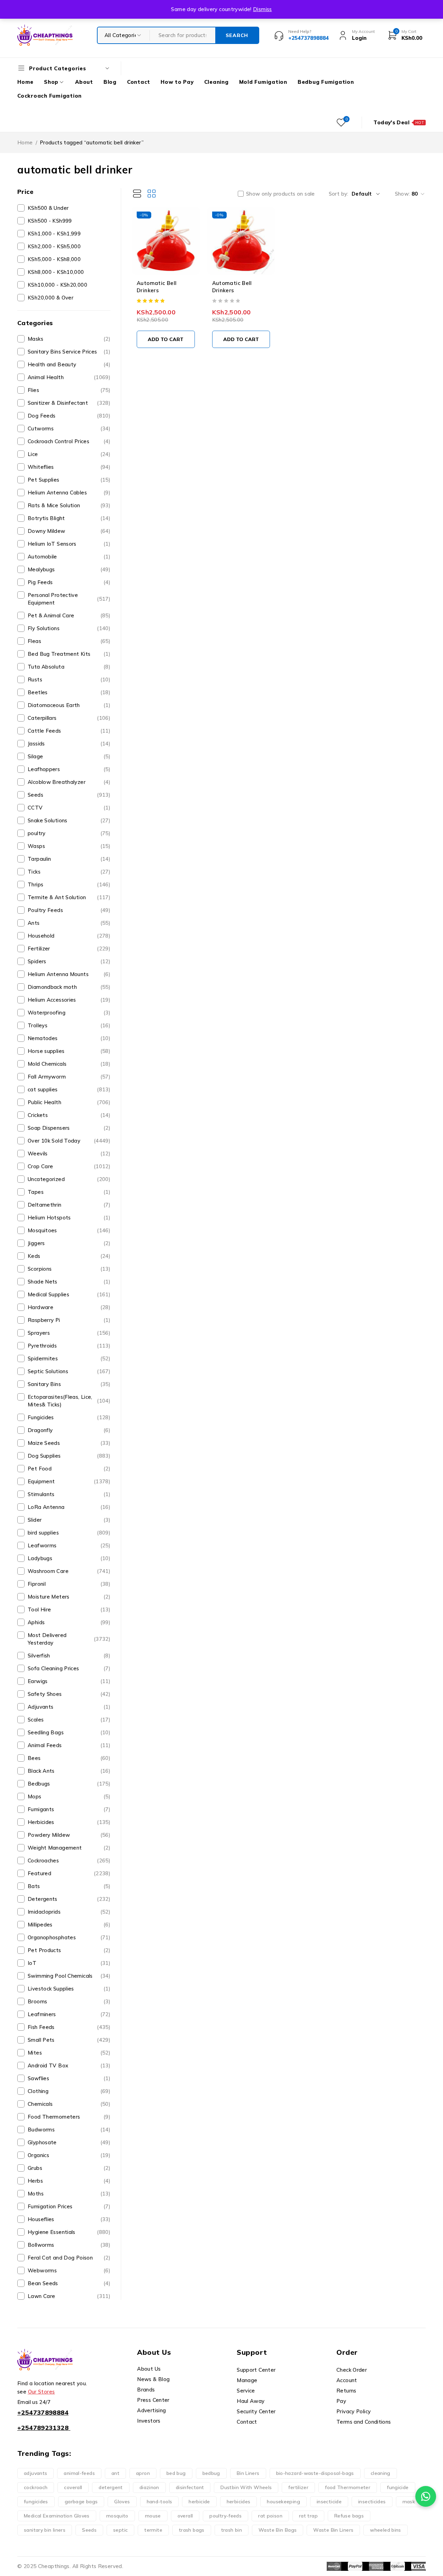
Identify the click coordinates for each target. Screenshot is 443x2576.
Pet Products (69, 1950)
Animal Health (69, 377)
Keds (69, 1256)
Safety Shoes (69, 1694)
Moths (69, 2194)
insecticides (372, 2502)
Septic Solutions (69, 1371)
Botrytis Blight (69, 518)
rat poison (270, 2516)
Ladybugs (69, 1558)
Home (25, 142)
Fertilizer (69, 949)
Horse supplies (69, 1051)
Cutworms (69, 428)
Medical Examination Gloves (57, 2516)
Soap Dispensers (69, 1128)
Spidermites (69, 1358)
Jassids (69, 744)
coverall (73, 2487)
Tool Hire (69, 1609)
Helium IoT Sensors (69, 544)
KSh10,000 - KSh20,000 (57, 285)
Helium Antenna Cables (69, 493)
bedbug (211, 2473)
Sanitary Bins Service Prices (69, 352)
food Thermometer (348, 2487)
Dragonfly (69, 1430)
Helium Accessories (69, 1000)
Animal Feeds (69, 1745)
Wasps (69, 846)
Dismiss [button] (263, 9)
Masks (69, 339)
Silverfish (69, 1656)
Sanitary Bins (69, 1384)
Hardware (69, 1307)
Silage (69, 756)
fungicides (36, 2502)
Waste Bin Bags (278, 2530)
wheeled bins (386, 2530)
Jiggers (69, 1243)
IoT (69, 1963)
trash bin (232, 2530)
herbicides (239, 2502)
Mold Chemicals (69, 1064)
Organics (69, 2155)
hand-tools (160, 2502)
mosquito (117, 2516)
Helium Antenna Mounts (69, 974)
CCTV (69, 808)
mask (409, 2502)
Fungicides (69, 1417)
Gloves (122, 2502)
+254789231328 (43, 2428)
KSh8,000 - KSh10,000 (56, 272)
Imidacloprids (69, 1912)
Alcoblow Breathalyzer (69, 782)
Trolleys (69, 1025)
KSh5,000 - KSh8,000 (54, 259)
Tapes (69, 1192)
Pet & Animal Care (69, 615)
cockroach (36, 2487)
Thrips (69, 884)
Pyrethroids (69, 1346)
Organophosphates (69, 1937)
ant (115, 2473)
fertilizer (298, 2487)
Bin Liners (248, 2473)
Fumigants (69, 1809)
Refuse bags (349, 2516)
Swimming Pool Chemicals (69, 1976)
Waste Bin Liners (333, 2530)
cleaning (381, 2473)
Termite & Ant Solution (69, 897)
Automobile (69, 557)
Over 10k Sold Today (69, 1141)
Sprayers (69, 1333)
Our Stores (42, 2392)
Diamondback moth (69, 987)
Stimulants (69, 1494)
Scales (69, 1720)
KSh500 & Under (48, 208)
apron (143, 2473)
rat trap (308, 2516)
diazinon (149, 2487)
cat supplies (69, 1089)
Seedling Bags (69, 1732)
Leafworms (69, 1545)
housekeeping (283, 2502)
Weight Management (69, 1848)
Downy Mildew (69, 531)
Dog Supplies (69, 1456)
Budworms (69, 2130)
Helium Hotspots (69, 1218)
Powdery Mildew (69, 1835)
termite (153, 2530)
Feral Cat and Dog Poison (69, 2258)
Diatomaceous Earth (69, 705)
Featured (69, 1873)
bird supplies (69, 1533)
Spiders (69, 961)
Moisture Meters (69, 1597)
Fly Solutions (69, 628)
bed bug (176, 2473)
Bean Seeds (69, 2283)
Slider (69, 1520)
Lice (69, 454)
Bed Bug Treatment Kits (69, 654)
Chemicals (69, 2104)
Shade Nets (69, 1282)
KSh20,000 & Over (51, 298)
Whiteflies (69, 467)
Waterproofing (69, 1013)
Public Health (69, 1102)
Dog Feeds (69, 416)
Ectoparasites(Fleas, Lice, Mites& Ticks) (69, 1401)
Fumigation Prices (69, 2206)
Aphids (69, 1622)
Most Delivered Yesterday (69, 1639)
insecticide (329, 2502)
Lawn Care (69, 2296)
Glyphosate (69, 2142)
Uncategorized (69, 1179)
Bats (69, 1886)
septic (120, 2530)
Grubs (69, 2168)
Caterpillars (69, 718)
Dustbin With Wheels (246, 2487)
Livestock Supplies (69, 1989)
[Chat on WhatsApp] (426, 2496)
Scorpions (69, 1269)
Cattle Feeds (69, 731)
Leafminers (69, 2014)
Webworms (69, 2270)
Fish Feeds (69, 2027)
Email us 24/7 (34, 2402)
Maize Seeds (69, 1443)
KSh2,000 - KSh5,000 (54, 246)
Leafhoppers (69, 769)
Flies (69, 390)
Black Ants (69, 1771)
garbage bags (81, 2502)
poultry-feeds (225, 2516)
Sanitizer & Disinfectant (69, 403)
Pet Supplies (69, 480)
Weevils (69, 1153)
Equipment (69, 1481)
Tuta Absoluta (69, 667)
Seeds (69, 795)
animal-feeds (79, 2473)
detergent (111, 2487)
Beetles (69, 692)
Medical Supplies (69, 1294)
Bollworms (69, 2245)
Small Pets (69, 2040)
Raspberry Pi (69, 1320)
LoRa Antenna (69, 1507)
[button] (166, 339)
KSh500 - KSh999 (50, 221)
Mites (69, 2053)
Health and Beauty (69, 364)
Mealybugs (69, 569)
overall (185, 2516)
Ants (69, 923)
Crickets (69, 1115)
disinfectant (190, 2487)
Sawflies (69, 2078)
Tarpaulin (69, 859)
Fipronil (69, 1584)
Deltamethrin (69, 1205)
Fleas (69, 641)
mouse (153, 2516)
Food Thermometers (69, 2117)
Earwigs (69, 1681)
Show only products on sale (281, 194)
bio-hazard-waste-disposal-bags (315, 2473)
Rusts (69, 679)
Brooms (69, 2001)
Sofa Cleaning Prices (69, 1668)
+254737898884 (43, 2412)
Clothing (69, 2091)
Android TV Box (69, 2065)
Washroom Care (69, 1571)
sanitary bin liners (45, 2530)
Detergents (69, 1899)
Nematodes (69, 1038)
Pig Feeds (69, 582)
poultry (69, 833)
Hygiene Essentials (69, 2232)
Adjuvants (69, 1707)
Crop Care (69, 1166)
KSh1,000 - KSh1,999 (54, 234)
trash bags (192, 2530)
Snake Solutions (69, 820)
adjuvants (35, 2473)
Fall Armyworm (69, 1077)
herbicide (199, 2502)
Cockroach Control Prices (69, 441)
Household (69, 936)
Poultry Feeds (69, 910)
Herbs (69, 2181)
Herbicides (69, 1822)
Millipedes (69, 1925)
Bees (69, 1758)
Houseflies (69, 2219)
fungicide (398, 2487)
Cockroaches (69, 1861)
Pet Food (69, 1469)
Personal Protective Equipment (69, 599)
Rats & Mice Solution (69, 505)
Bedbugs (69, 1784)
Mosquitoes (69, 1230)
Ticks (69, 872)
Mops (69, 1796)
